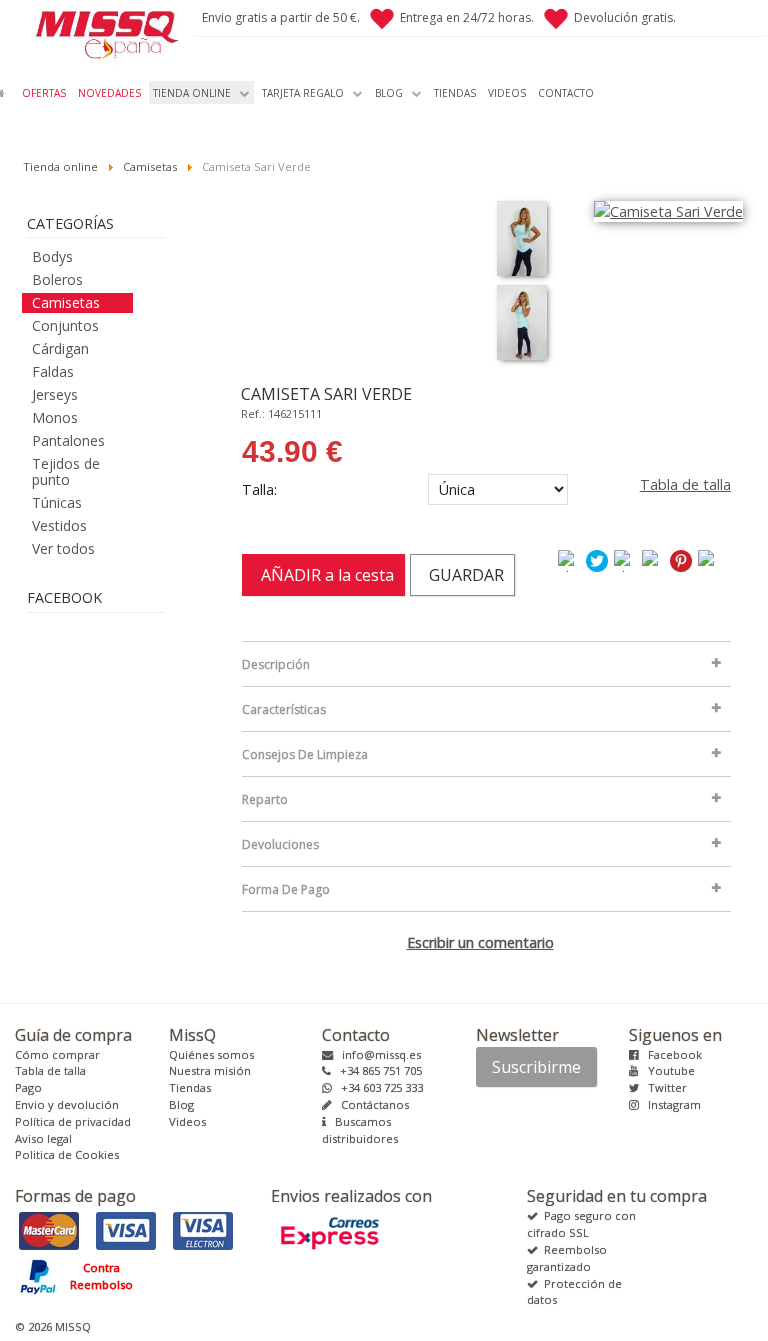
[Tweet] (598, 559)
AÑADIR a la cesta (323, 575)
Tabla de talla (685, 484)
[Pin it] (682, 559)
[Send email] (710, 559)
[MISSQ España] (96, 33)
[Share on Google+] (626, 559)
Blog (181, 1104)
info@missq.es (377, 1054)
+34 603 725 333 (377, 1087)
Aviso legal (43, 1138)
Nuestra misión (210, 1070)
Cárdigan (60, 348)
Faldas (53, 371)
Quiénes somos (211, 1054)
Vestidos (59, 525)
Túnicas (57, 502)
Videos (187, 1121)
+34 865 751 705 (376, 1070)
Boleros (57, 279)
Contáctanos (370, 1104)
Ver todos (63, 548)
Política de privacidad (73, 1121)
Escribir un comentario (480, 942)
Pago (28, 1087)
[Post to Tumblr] (654, 559)
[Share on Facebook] (570, 559)
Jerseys (55, 394)
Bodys (52, 256)
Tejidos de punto (66, 471)
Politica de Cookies (67, 1154)
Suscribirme (536, 1067)
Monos (55, 417)
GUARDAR (462, 575)
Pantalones (68, 440)
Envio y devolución (67, 1104)
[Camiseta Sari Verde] (522, 238)
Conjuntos (65, 325)
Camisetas (66, 302)
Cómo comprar (57, 1054)
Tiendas (190, 1087)
